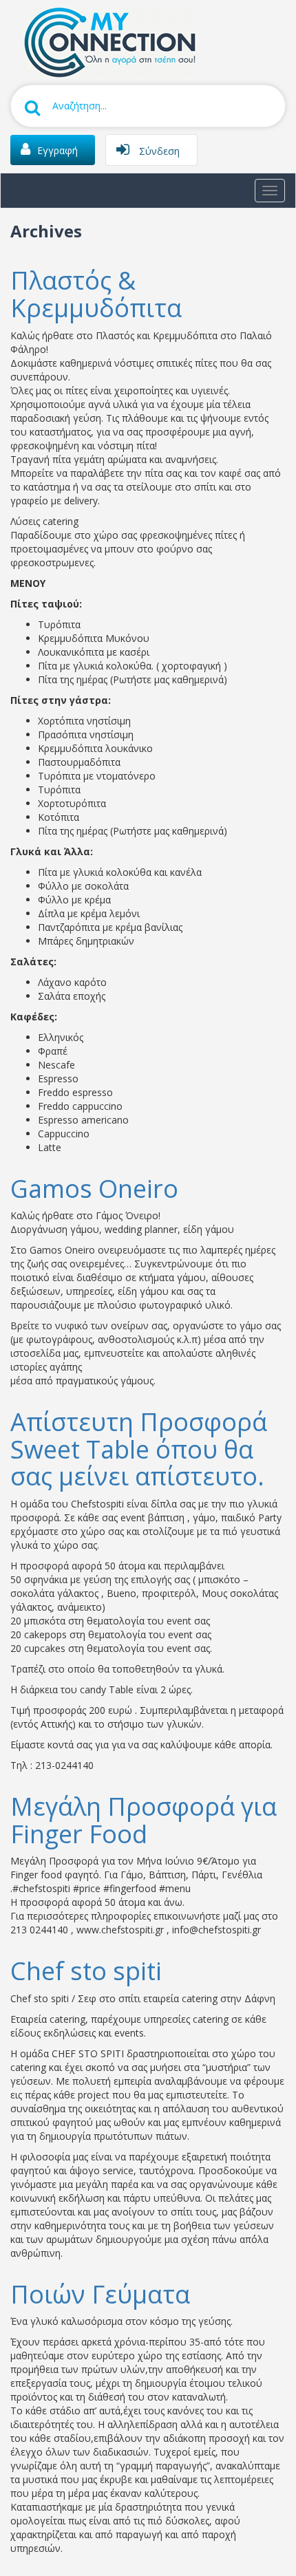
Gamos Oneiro (94, 1189)
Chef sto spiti (86, 1971)
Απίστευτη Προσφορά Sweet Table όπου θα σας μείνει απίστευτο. (139, 1449)
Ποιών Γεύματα (100, 2294)
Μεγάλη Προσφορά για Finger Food (144, 1820)
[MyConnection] (107, 41)
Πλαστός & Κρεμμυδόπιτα (96, 294)
